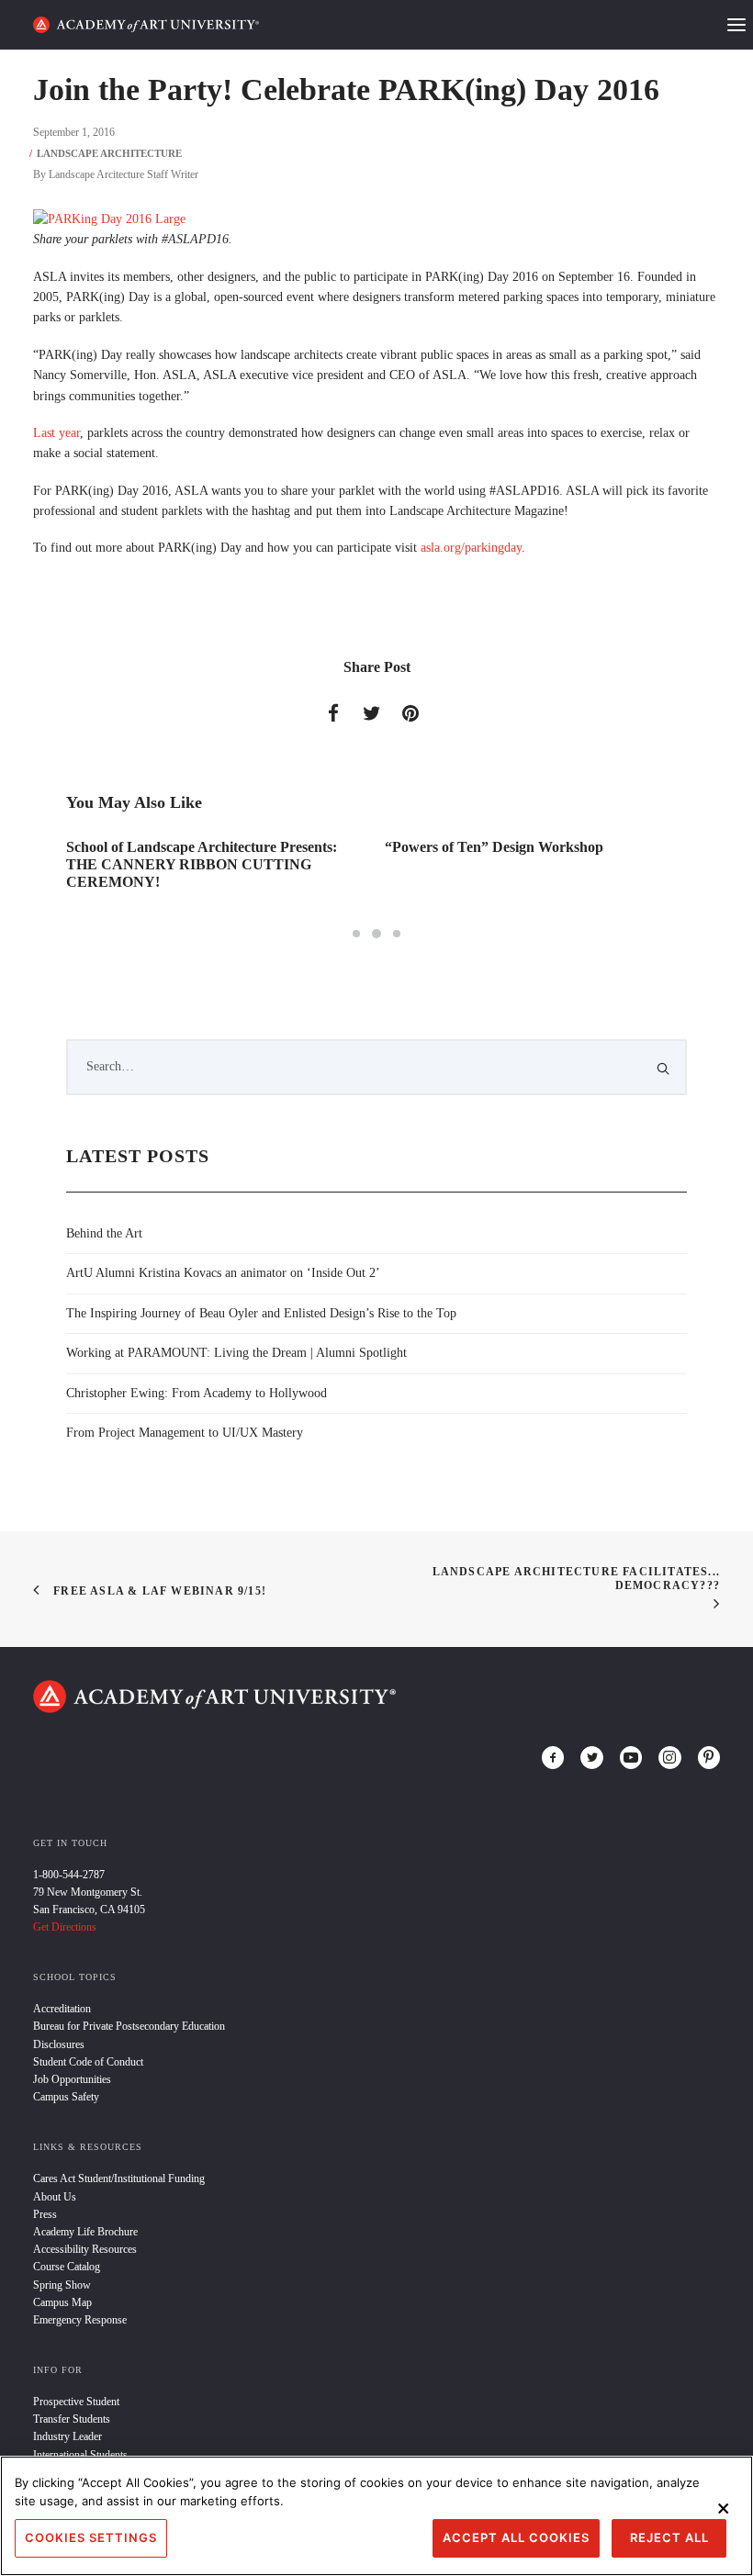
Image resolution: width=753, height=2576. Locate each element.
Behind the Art (104, 1233)
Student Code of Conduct (88, 2062)
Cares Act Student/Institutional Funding (119, 2178)
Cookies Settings (91, 2537)
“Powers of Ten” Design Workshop (494, 847)
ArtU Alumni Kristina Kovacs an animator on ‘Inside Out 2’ (223, 1273)
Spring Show (62, 2285)
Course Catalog (67, 2267)
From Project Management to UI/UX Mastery (185, 1433)
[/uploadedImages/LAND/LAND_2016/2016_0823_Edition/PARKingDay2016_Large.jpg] (109, 219)
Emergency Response (80, 2320)
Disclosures (59, 2044)
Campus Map (62, 2302)
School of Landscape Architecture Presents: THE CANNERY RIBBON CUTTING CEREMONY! (202, 864)
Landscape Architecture (109, 153)
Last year (56, 433)
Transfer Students (72, 2419)
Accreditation (62, 2009)
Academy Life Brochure (85, 2232)
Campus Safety (66, 2097)
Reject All (669, 2537)
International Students (80, 2455)
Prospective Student (76, 2402)
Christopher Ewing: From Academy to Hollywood (197, 1393)
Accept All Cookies (516, 2537)
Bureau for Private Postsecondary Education (129, 2026)
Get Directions (65, 1927)
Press (45, 2214)
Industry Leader (67, 2436)
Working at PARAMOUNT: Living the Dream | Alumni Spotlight (236, 1353)
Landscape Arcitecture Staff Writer (124, 174)
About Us (55, 2197)
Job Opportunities (72, 2079)
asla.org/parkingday (471, 548)
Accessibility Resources (85, 2249)
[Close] (724, 2508)
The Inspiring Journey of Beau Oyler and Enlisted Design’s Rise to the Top (261, 1313)
